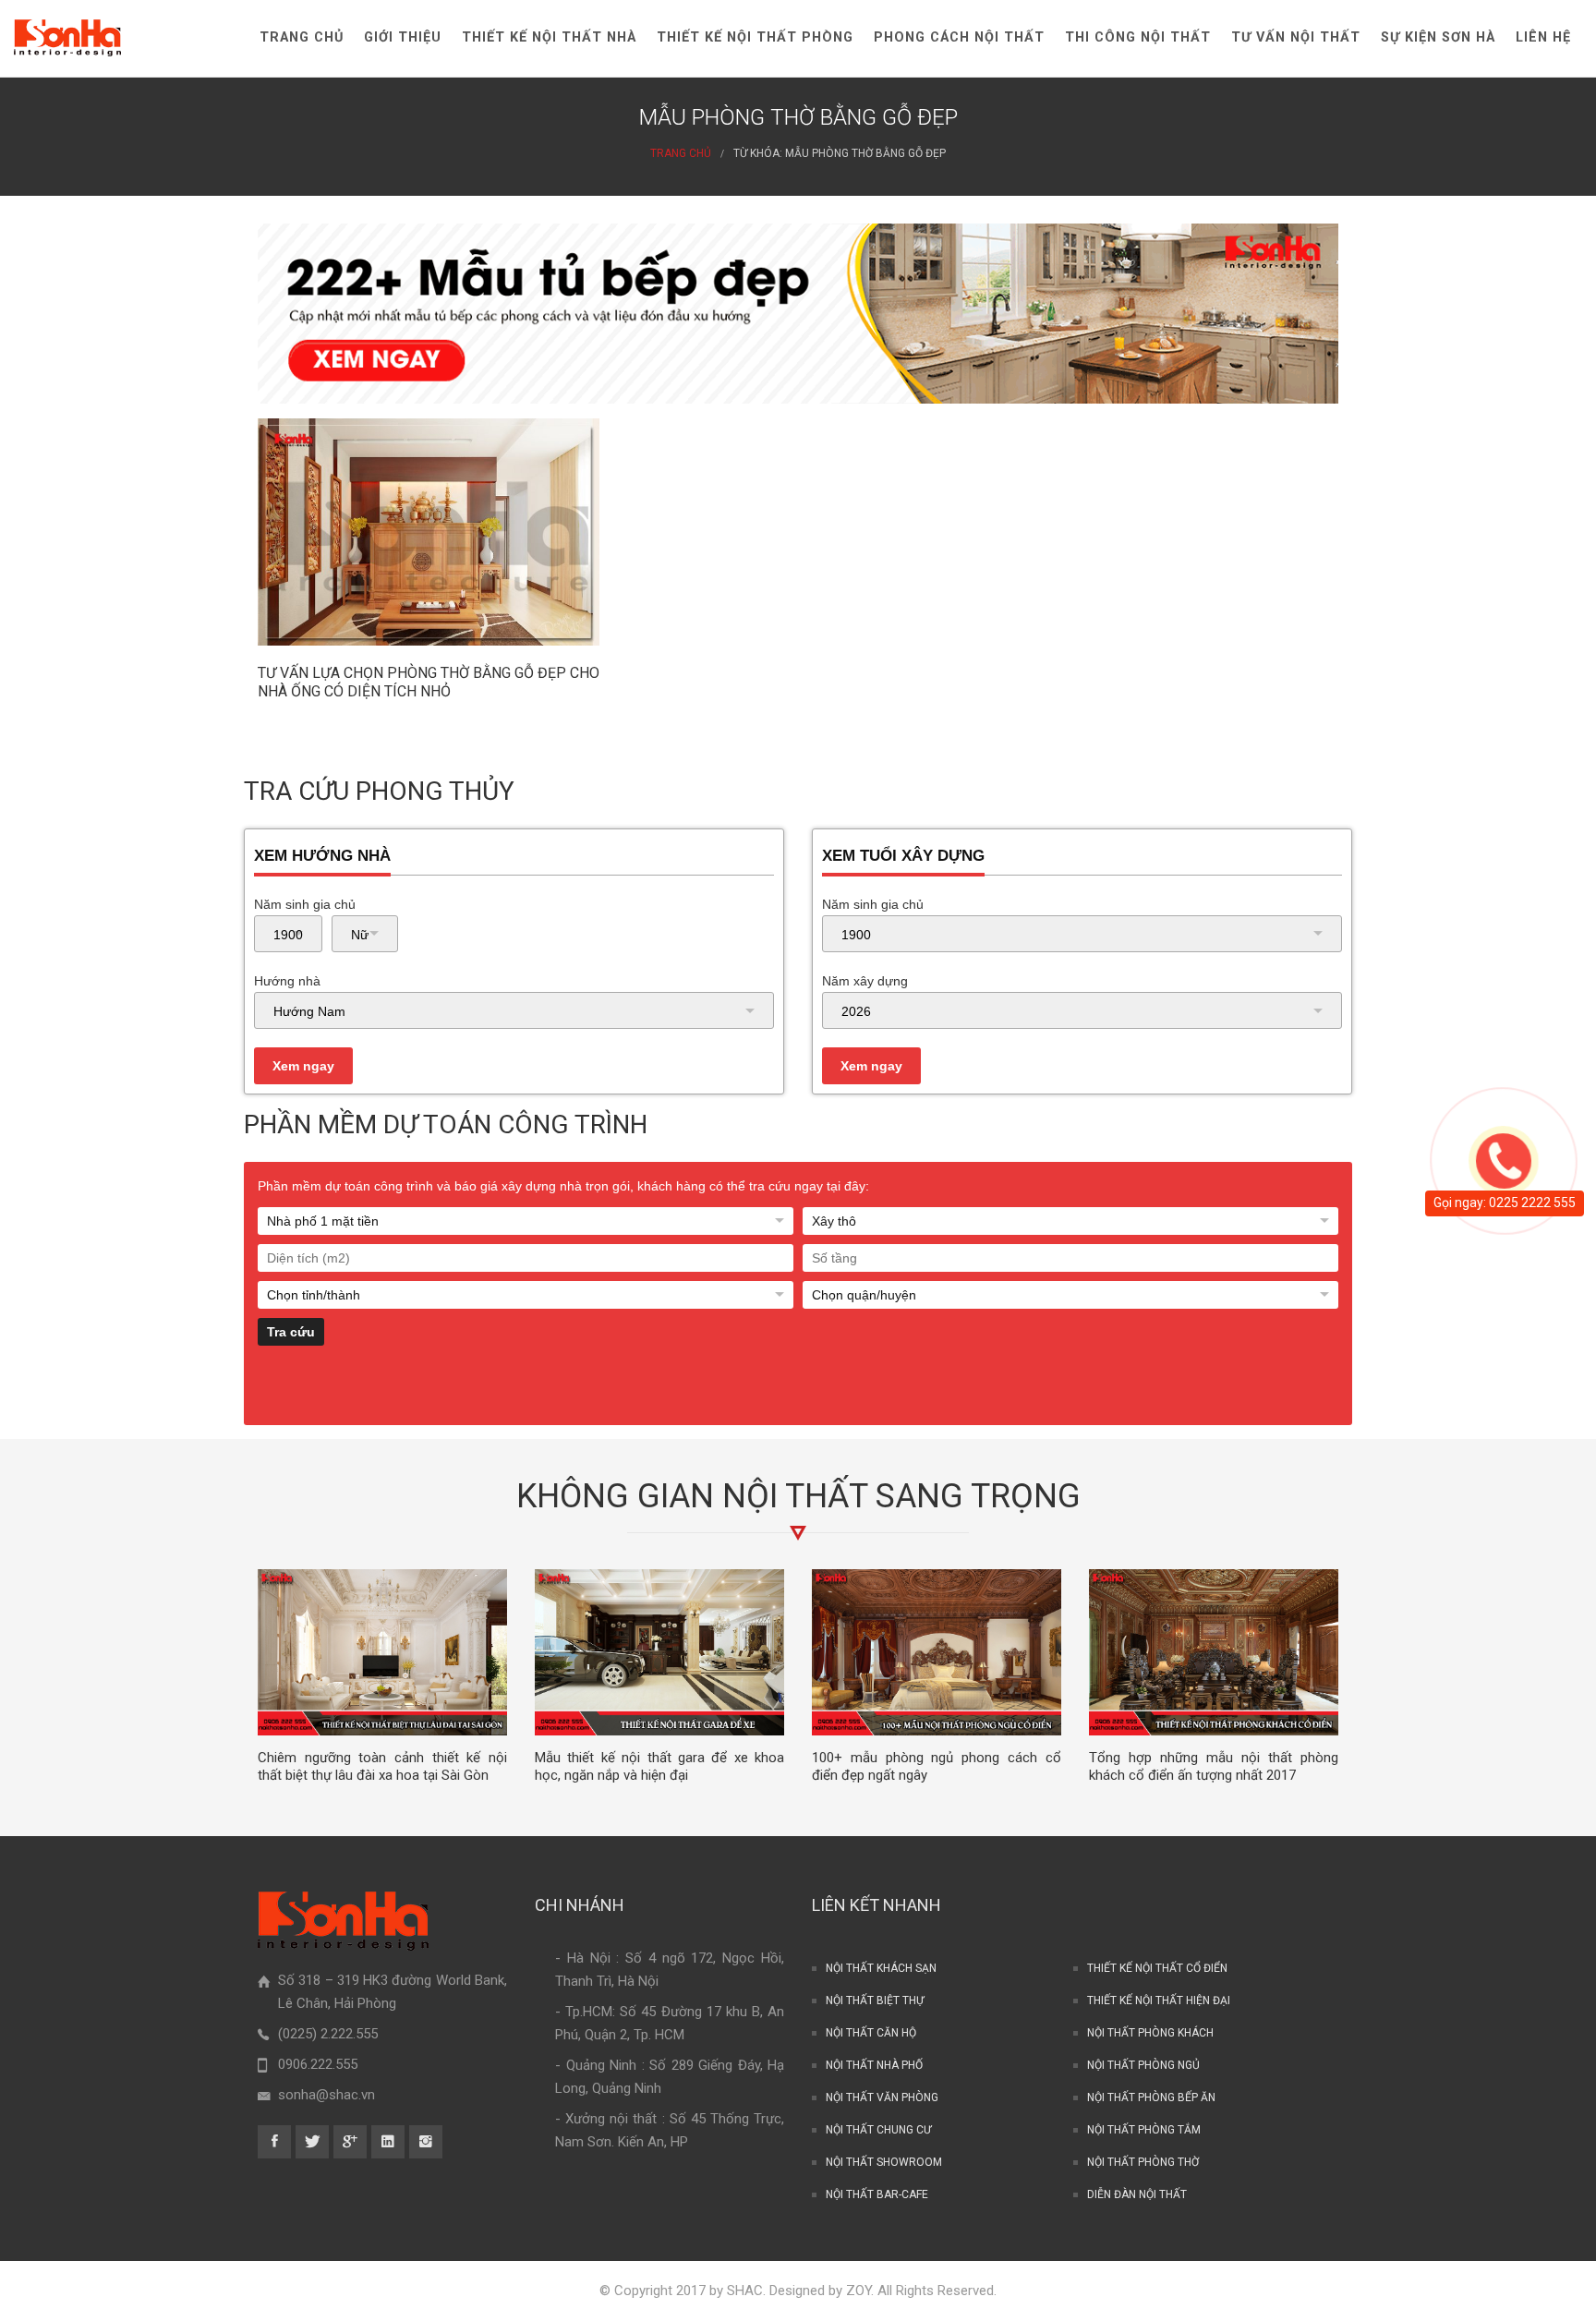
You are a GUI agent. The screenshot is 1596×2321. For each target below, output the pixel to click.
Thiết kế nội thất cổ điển (1157, 1968)
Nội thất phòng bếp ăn (1151, 2097)
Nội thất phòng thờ (1143, 2162)
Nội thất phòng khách (1150, 2033)
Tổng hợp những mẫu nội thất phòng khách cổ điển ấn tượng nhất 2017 (1214, 1766)
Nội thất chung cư (878, 2130)
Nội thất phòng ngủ (1143, 2065)
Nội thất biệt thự (875, 2001)
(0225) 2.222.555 (328, 2034)
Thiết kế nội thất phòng (755, 37)
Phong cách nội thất (959, 37)
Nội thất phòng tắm (1144, 2130)
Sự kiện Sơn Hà (1438, 37)
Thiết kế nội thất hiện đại (1159, 2001)
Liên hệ (1543, 37)
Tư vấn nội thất (1296, 37)
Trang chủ (302, 37)
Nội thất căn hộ (871, 2033)
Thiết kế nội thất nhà (549, 37)
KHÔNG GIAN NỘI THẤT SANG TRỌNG (798, 1496)
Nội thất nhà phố (874, 2065)
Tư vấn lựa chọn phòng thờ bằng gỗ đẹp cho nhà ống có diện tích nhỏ (429, 682)
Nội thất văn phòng (882, 2097)
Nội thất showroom (884, 2162)
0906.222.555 (318, 2064)
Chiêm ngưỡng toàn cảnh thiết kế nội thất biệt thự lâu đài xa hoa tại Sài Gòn (382, 1766)
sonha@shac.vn (326, 2095)
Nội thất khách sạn (881, 1968)
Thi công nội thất (1138, 37)
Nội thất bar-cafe (877, 2194)
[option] (382, 1676)
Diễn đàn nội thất (1137, 2194)
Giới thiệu (403, 37)
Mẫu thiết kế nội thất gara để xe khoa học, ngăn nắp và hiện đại (659, 1766)
